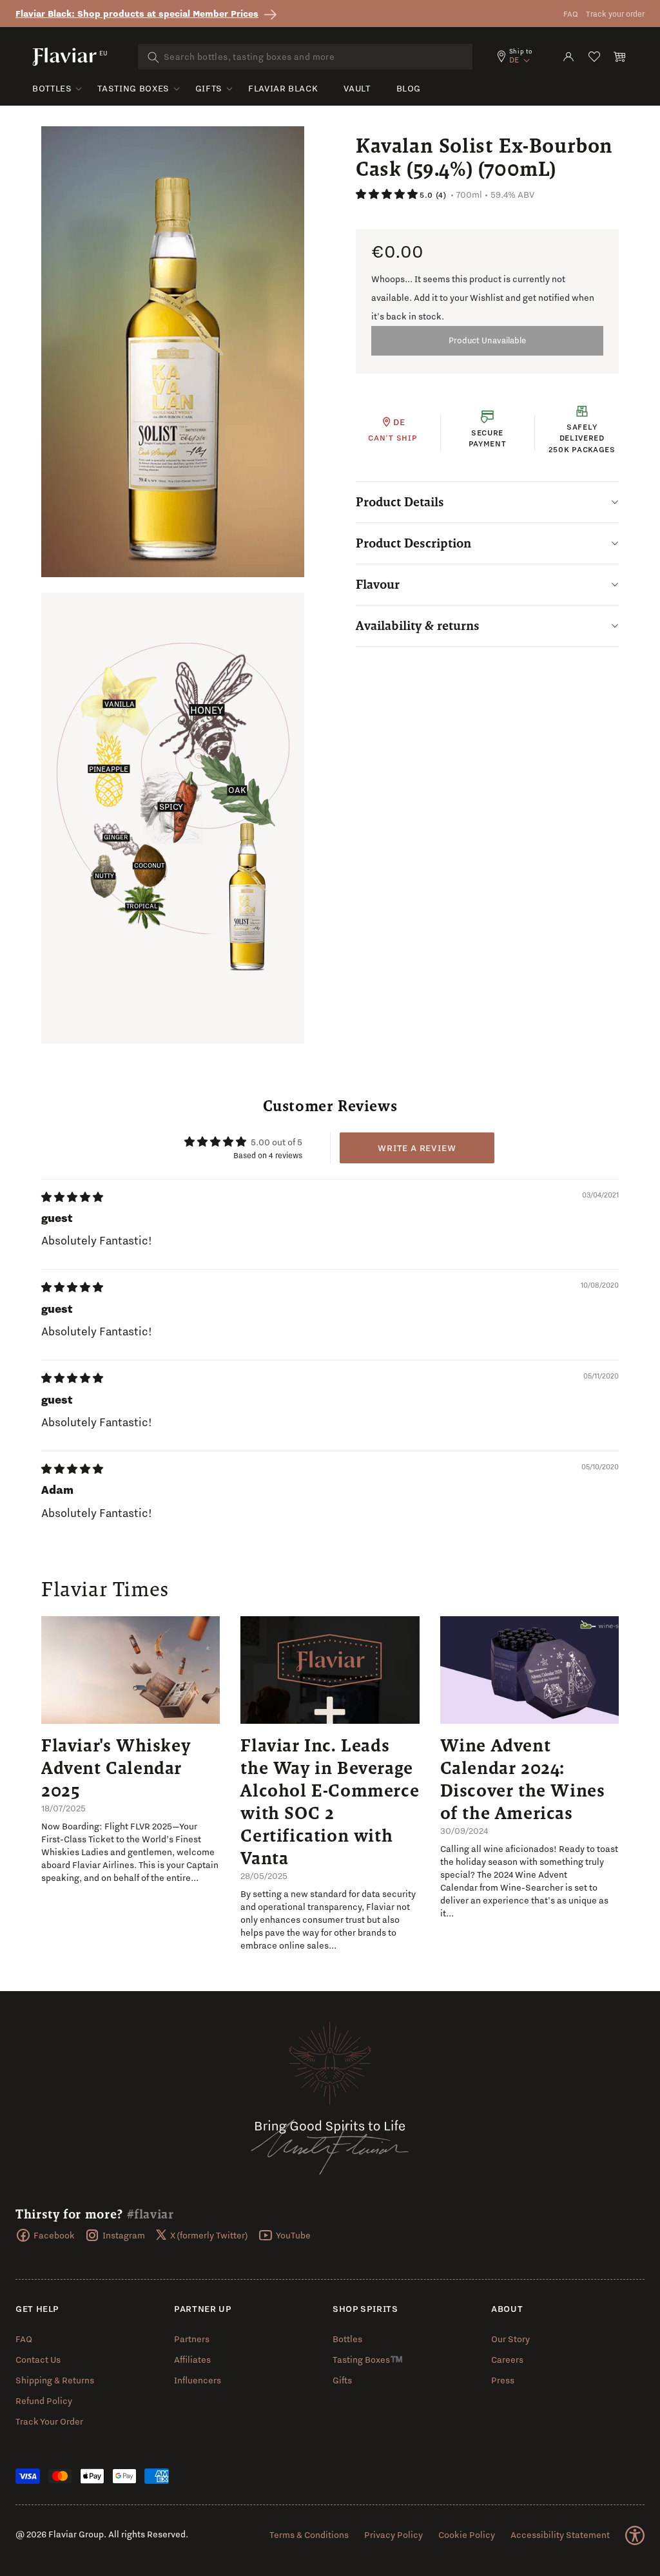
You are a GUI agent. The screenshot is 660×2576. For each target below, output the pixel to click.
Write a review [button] (417, 1148)
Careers (507, 2360)
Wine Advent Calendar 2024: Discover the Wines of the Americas (523, 1779)
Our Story (510, 2339)
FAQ (571, 14)
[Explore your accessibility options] (635, 2535)
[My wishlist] (594, 57)
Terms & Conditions (309, 2535)
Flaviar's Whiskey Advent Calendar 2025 (116, 1768)
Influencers (198, 2380)
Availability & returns (418, 625)
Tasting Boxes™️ (368, 2360)
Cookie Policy (467, 2535)
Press (503, 2380)
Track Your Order (49, 2421)
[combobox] (305, 57)
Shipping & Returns (55, 2380)
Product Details (400, 502)
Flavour (378, 584)
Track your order (615, 14)
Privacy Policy (393, 2535)
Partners (192, 2339)
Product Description (413, 543)
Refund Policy (44, 2401)
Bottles (52, 88)
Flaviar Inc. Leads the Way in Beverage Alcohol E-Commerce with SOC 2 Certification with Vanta (330, 1801)
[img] (72, 1197)
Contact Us (38, 2360)
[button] (620, 57)
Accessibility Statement (560, 2535)
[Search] (153, 57)
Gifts (209, 88)
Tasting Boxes (133, 88)
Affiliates (192, 2360)
